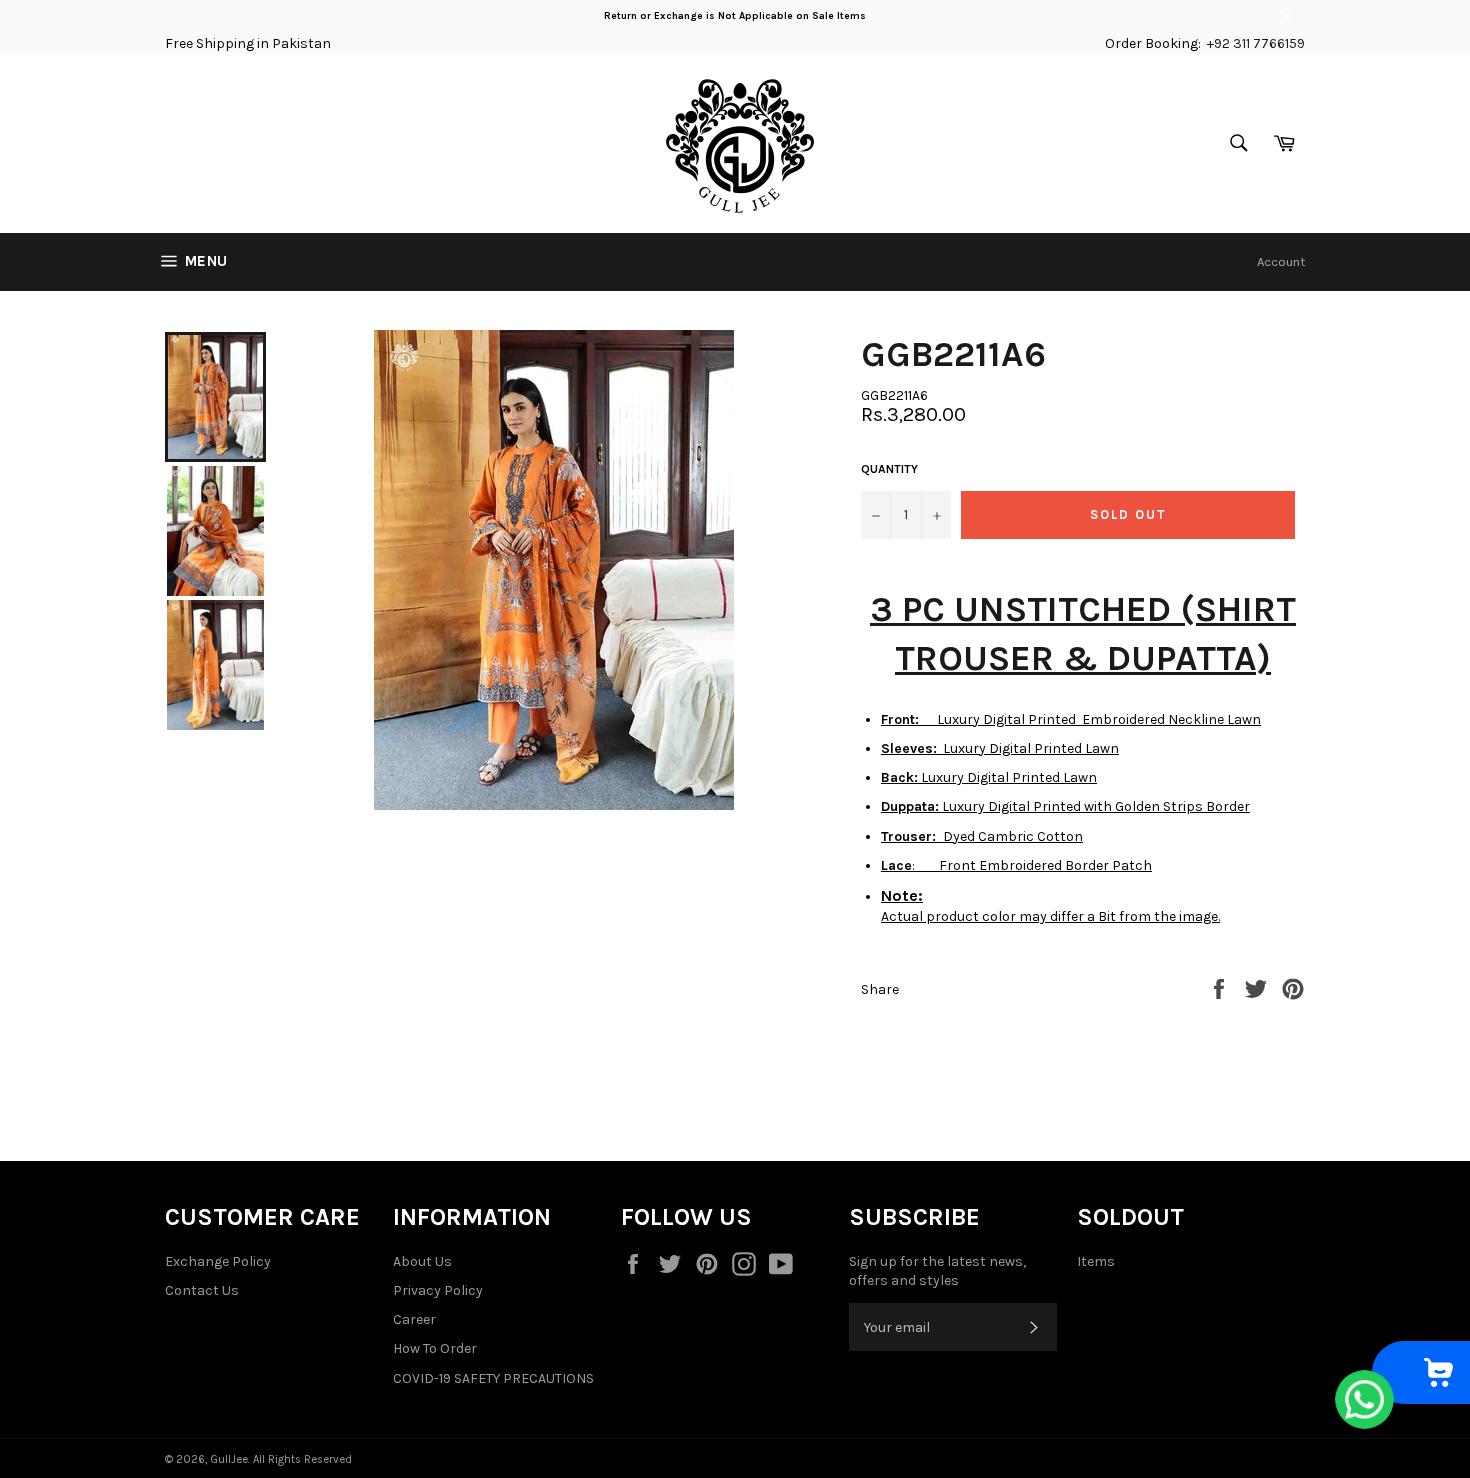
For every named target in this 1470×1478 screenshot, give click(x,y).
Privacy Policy (438, 1290)
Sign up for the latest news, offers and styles (937, 1271)
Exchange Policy (218, 1261)
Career (414, 1319)
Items (1096, 1261)
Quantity (889, 469)
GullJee (229, 1459)
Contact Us (202, 1290)
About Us (422, 1261)
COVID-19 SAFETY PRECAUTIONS (493, 1378)
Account (1281, 261)
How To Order (435, 1348)
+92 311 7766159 (1256, 43)
